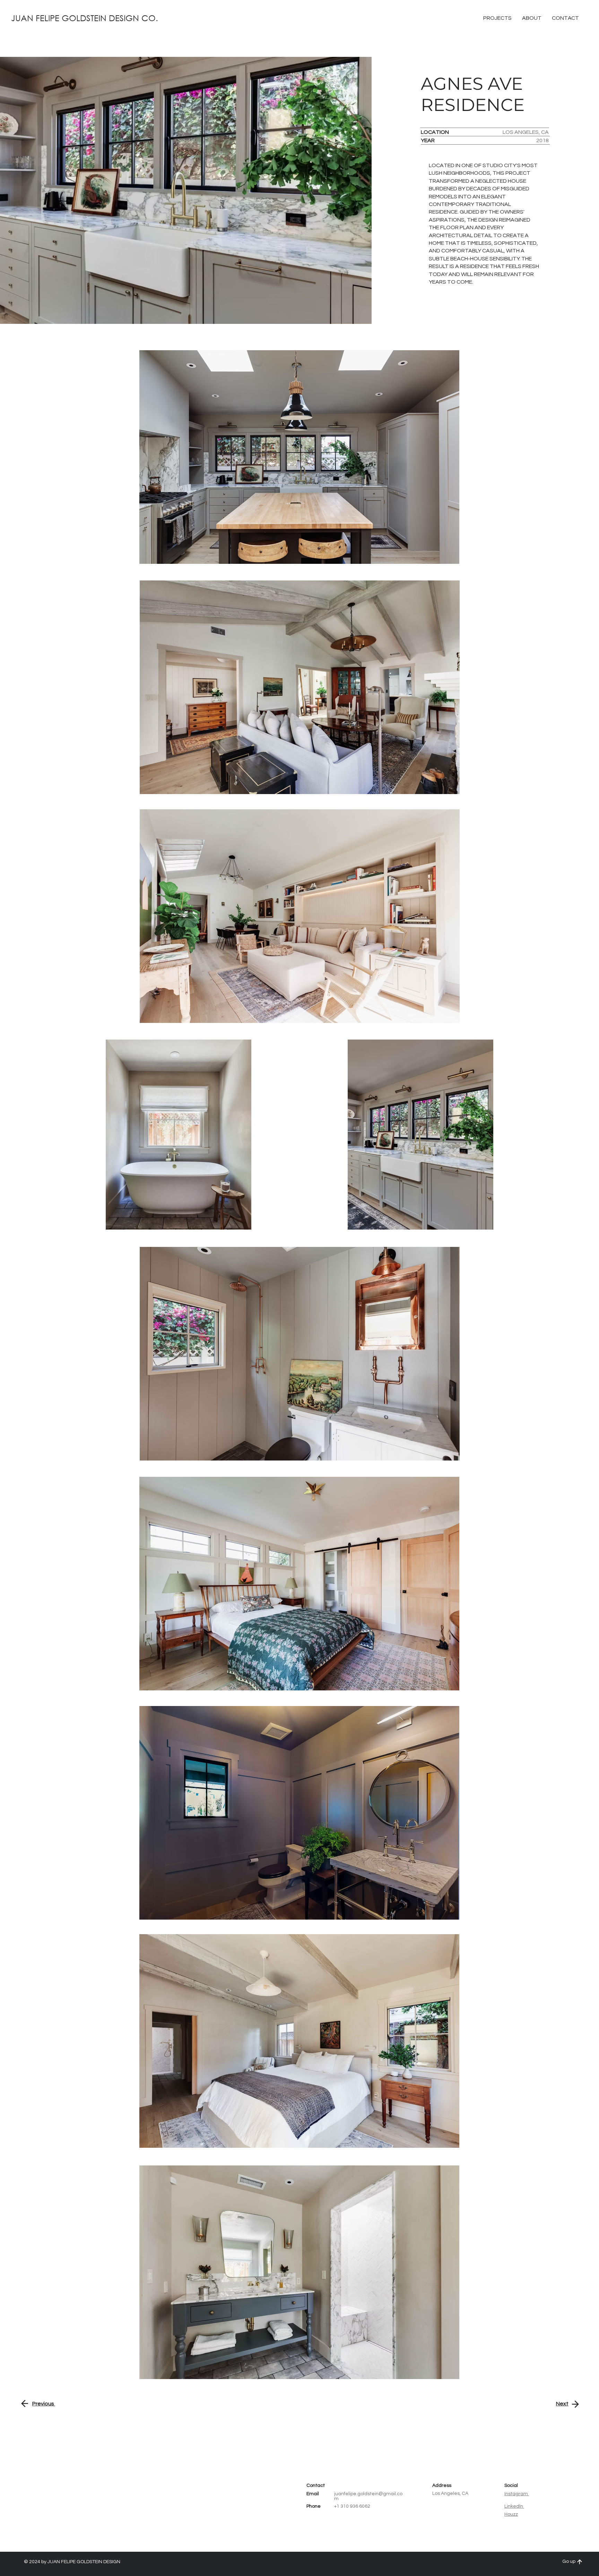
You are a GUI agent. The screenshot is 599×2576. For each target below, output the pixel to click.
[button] (565, 18)
